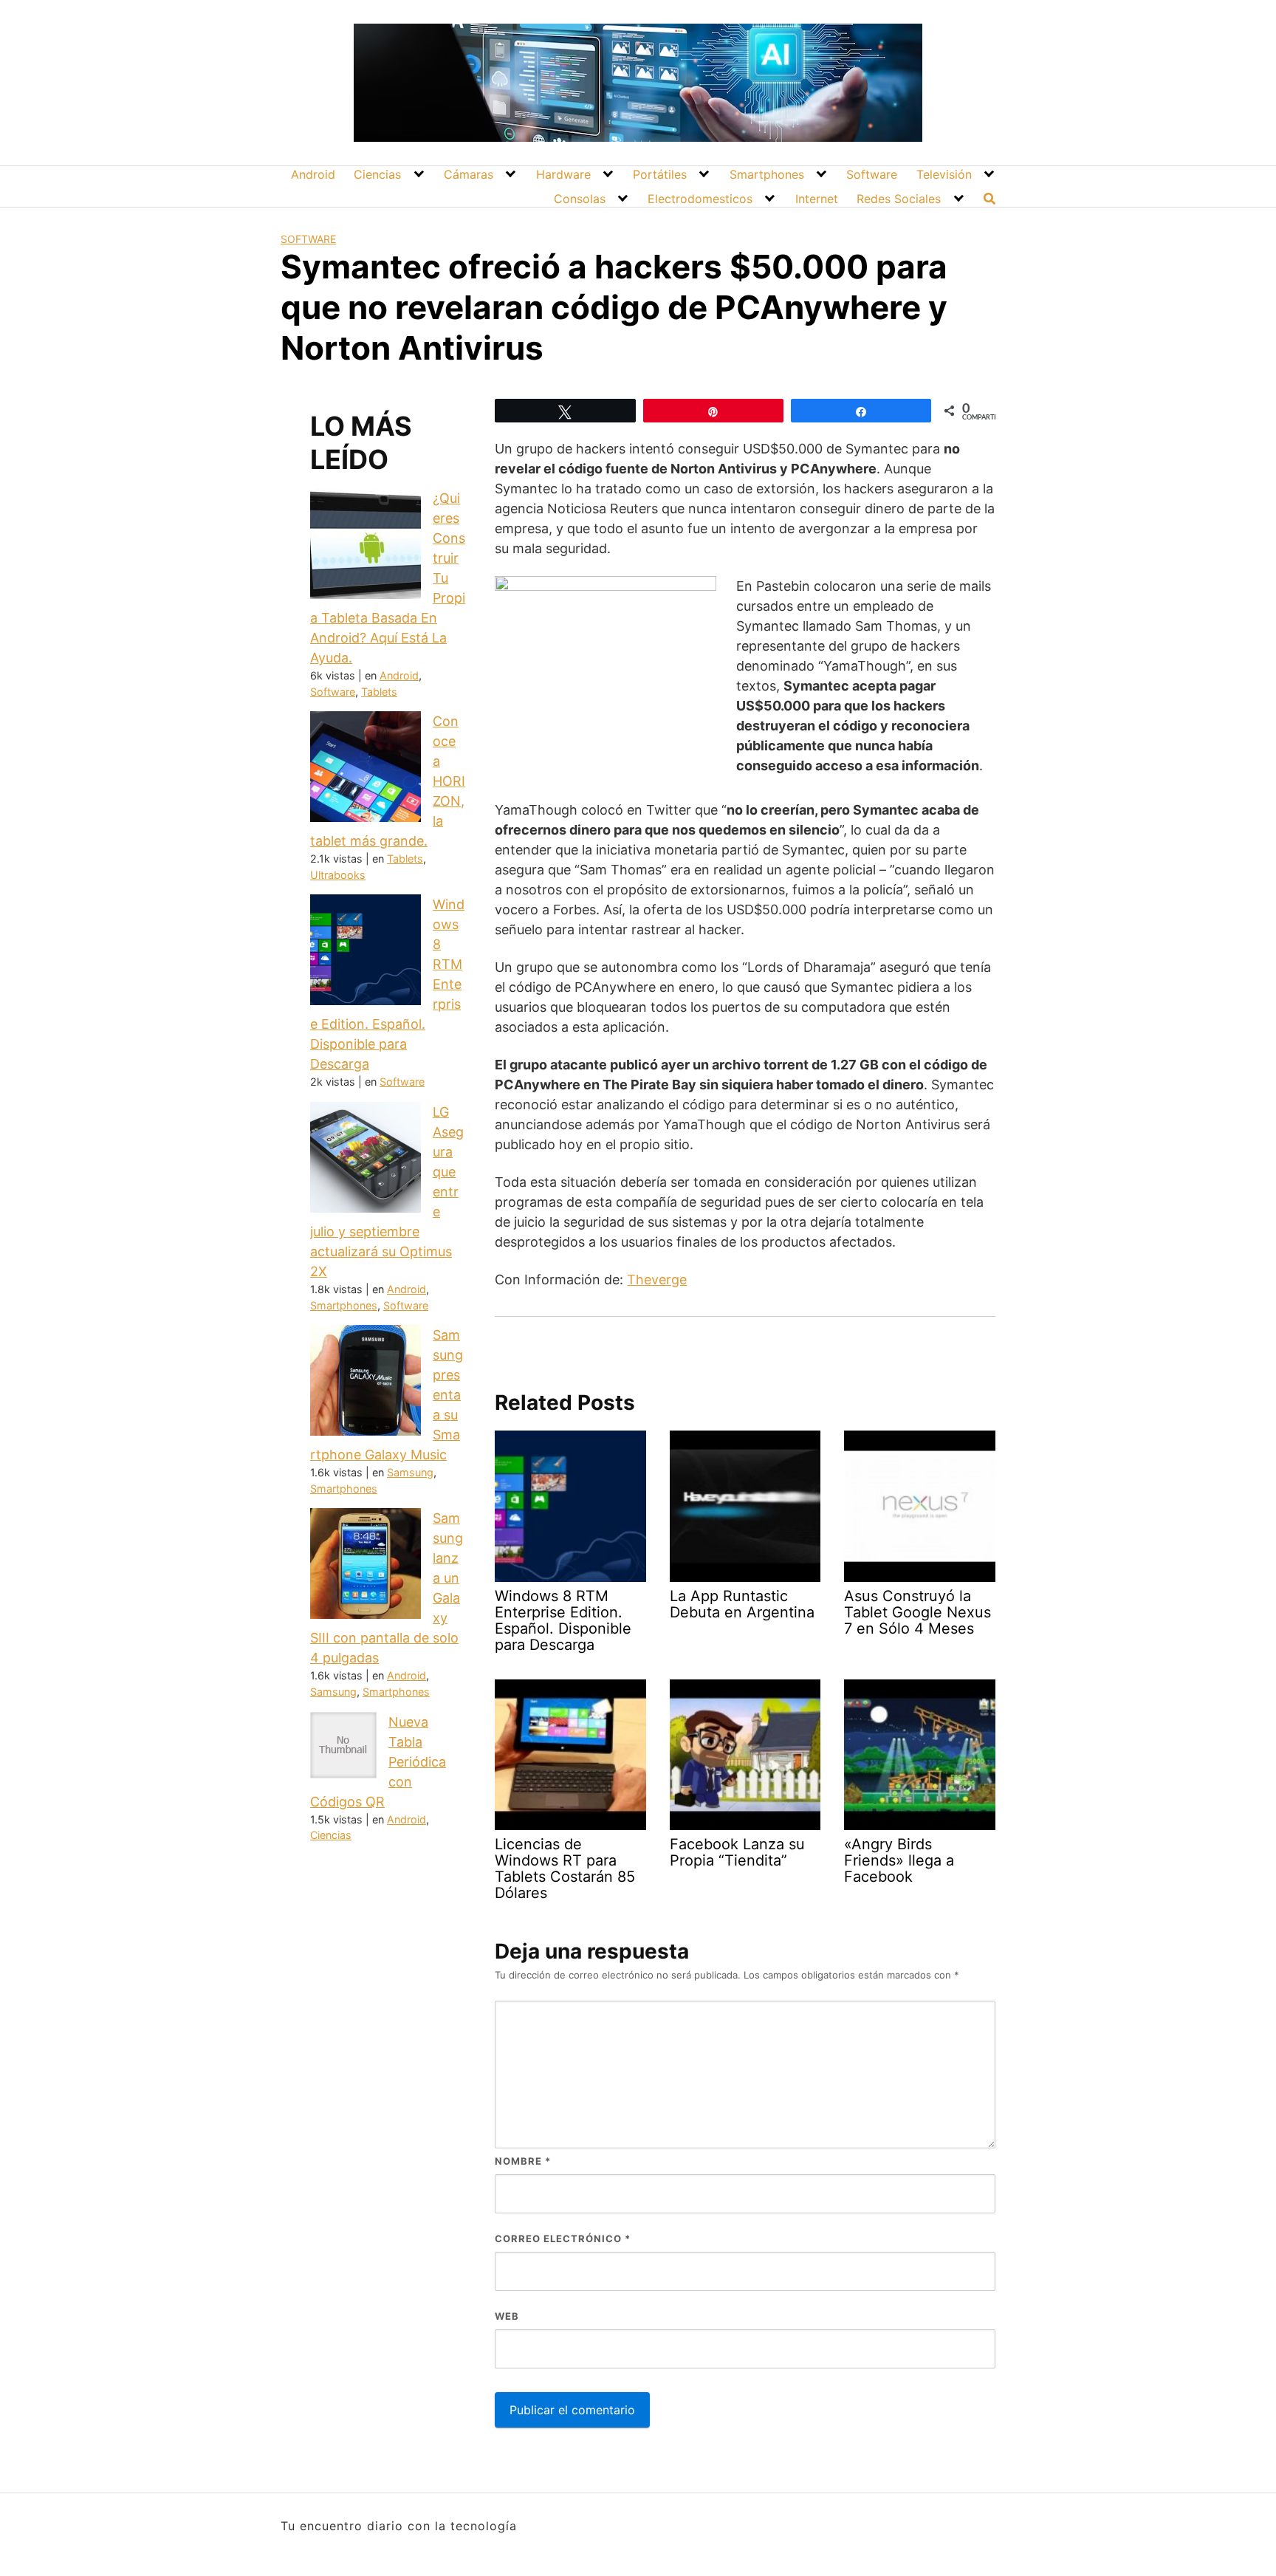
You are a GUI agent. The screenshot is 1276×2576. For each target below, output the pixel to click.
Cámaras (469, 174)
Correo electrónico (563, 2238)
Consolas (580, 199)
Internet (817, 199)
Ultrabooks (338, 875)
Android (313, 174)
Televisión (944, 174)
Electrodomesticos (700, 199)
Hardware (563, 174)
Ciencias (377, 174)
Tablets (379, 692)
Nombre (523, 2161)
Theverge (657, 1280)
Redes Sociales (899, 199)
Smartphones (767, 174)
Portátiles (660, 174)
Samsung (410, 1472)
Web (507, 2316)
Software (872, 174)
